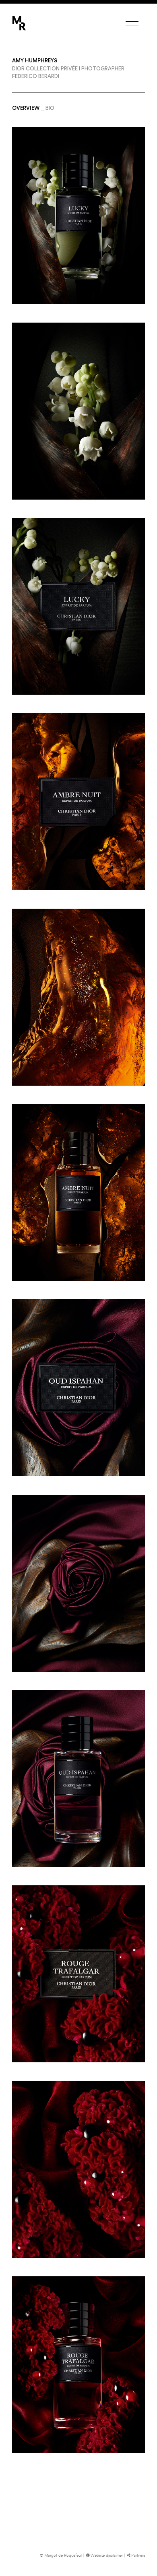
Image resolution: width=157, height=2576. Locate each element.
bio (50, 108)
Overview (26, 108)
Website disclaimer (107, 2555)
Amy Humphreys (35, 61)
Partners (138, 2555)
